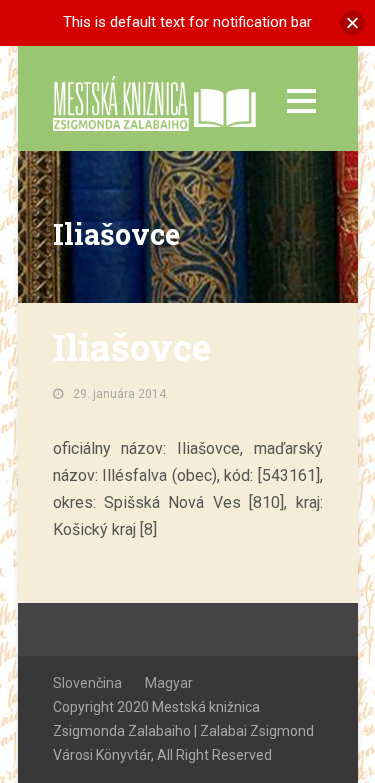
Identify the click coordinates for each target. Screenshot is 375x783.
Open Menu (301, 100)
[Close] (352, 22)
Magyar (169, 683)
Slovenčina (87, 683)
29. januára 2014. (121, 394)
